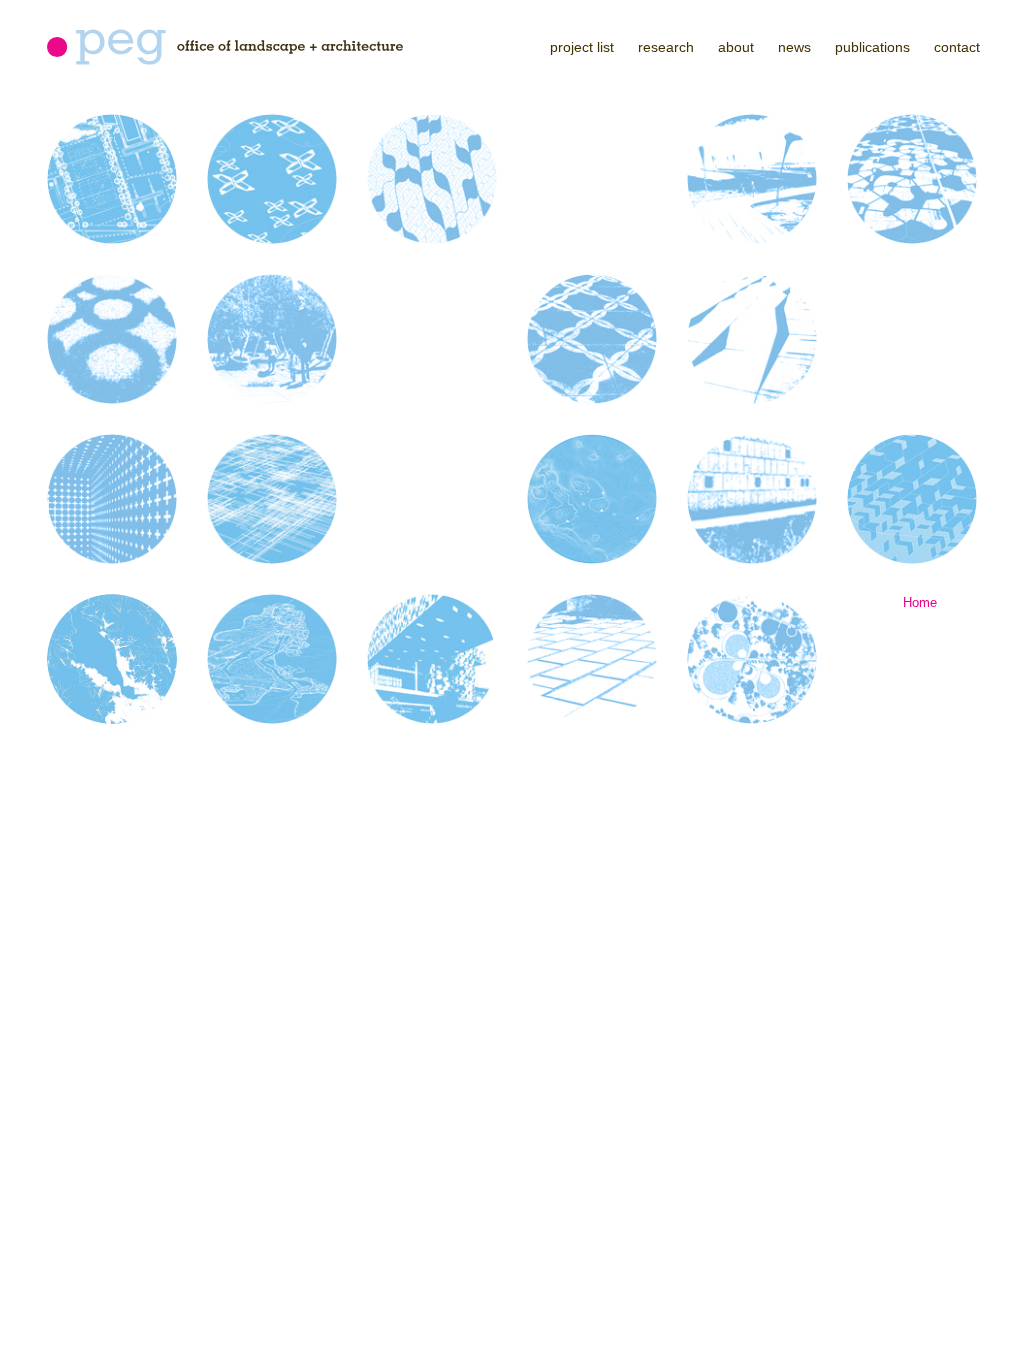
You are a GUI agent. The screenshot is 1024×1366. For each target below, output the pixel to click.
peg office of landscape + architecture (225, 47)
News (794, 47)
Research (666, 47)
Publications (872, 47)
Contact (957, 47)
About (736, 47)
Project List (582, 47)
